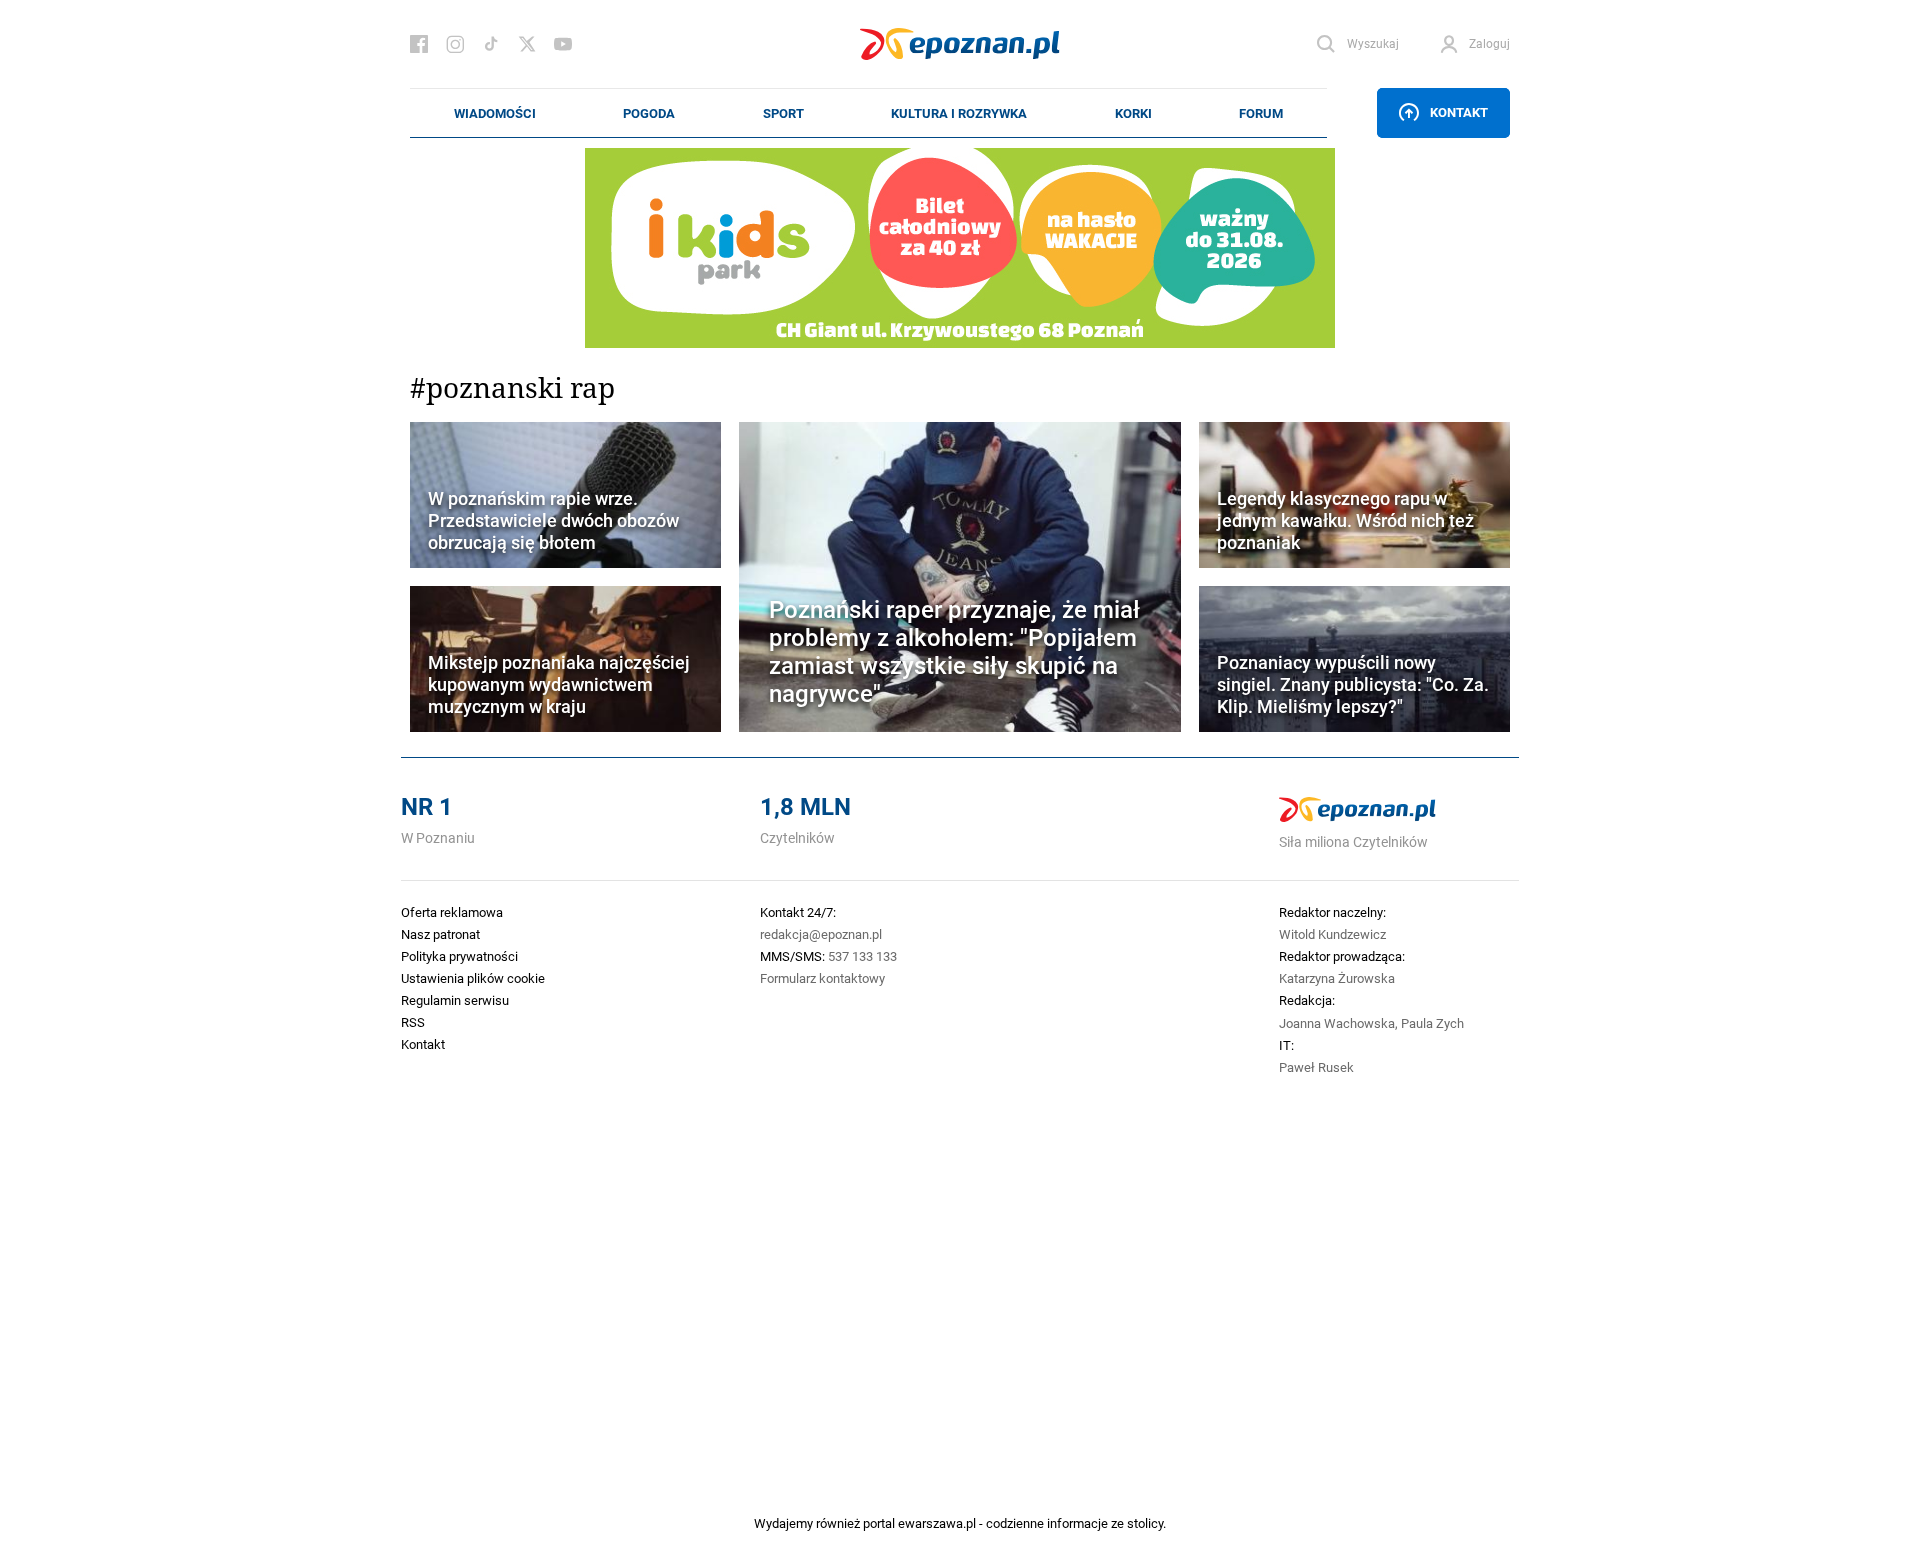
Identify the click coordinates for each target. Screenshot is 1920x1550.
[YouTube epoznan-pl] (563, 44)
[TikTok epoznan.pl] (491, 44)
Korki (1133, 113)
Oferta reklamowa (452, 912)
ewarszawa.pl (937, 1523)
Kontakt (1459, 112)
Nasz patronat (440, 934)
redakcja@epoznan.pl (821, 934)
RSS (413, 1022)
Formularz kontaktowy (822, 978)
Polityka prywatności (459, 956)
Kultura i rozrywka (959, 113)
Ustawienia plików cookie (473, 978)
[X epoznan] (527, 44)
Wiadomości (495, 113)
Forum (1261, 113)
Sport (783, 113)
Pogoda (649, 113)
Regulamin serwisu (455, 1000)
